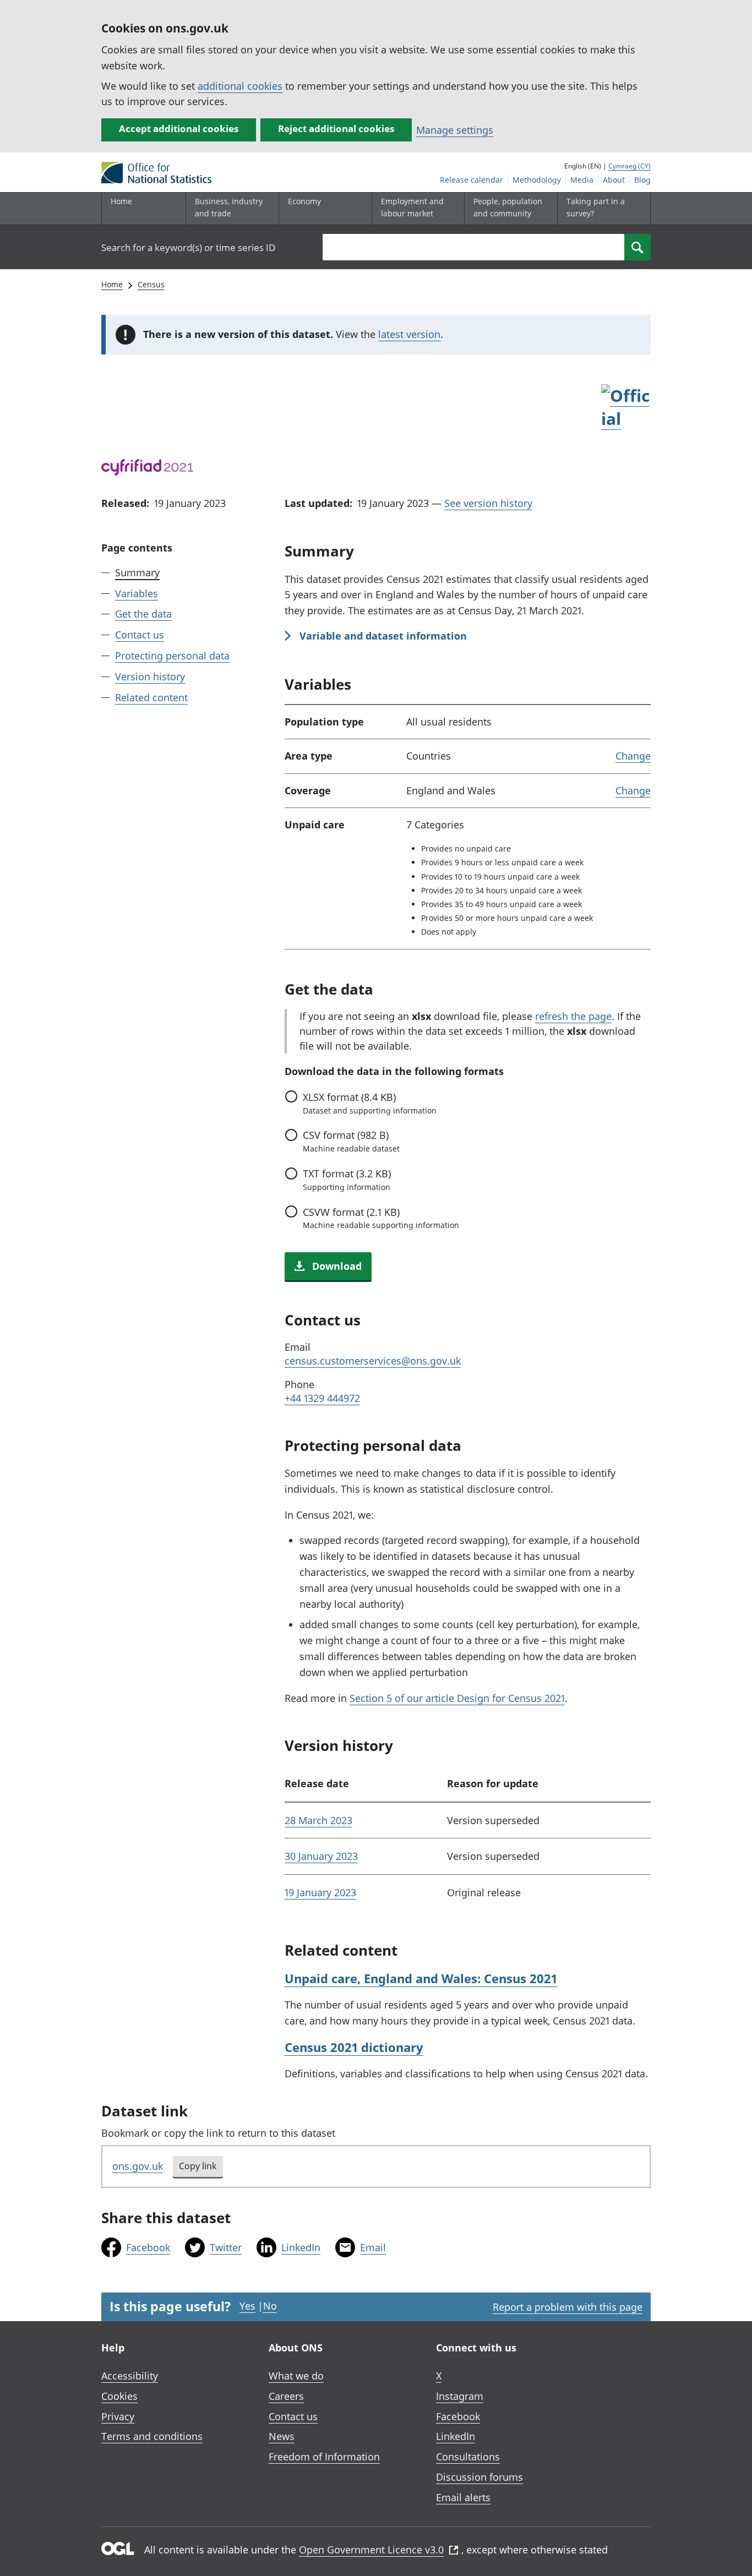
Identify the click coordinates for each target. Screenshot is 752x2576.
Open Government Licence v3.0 (371, 2550)
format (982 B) (351, 1141)
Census (151, 284)
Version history (150, 676)
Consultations (468, 2457)
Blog (642, 180)
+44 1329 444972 (322, 1398)
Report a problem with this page (568, 2307)
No (270, 2306)
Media (582, 180)
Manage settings (455, 130)
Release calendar (472, 180)
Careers (286, 2396)
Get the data (143, 614)
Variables (137, 593)
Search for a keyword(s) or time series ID (188, 247)
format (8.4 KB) (370, 1103)
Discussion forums (479, 2477)
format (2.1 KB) (381, 1218)
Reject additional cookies (336, 129)
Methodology (537, 180)
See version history (488, 503)
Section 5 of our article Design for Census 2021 (457, 1698)
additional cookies (240, 86)
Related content (151, 697)
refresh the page (573, 1016)
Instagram (460, 2396)
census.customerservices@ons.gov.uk (373, 1361)
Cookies (119, 2396)
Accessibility (130, 2376)
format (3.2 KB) (347, 1180)
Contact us (140, 635)
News (282, 2436)
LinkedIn (301, 2247)
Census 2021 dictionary (354, 2047)
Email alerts (463, 2497)
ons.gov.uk (138, 2166)
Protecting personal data (172, 656)
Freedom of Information (324, 2457)
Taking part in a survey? (596, 207)
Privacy (118, 2416)
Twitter (226, 2247)
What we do (296, 2376)
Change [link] (633, 756)
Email (373, 2247)
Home (121, 201)
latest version (409, 334)
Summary (137, 572)
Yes (247, 2306)
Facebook (148, 2247)
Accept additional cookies (179, 129)
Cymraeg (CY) (630, 166)
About (614, 180)
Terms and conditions (152, 2436)
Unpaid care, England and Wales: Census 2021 (421, 1978)
